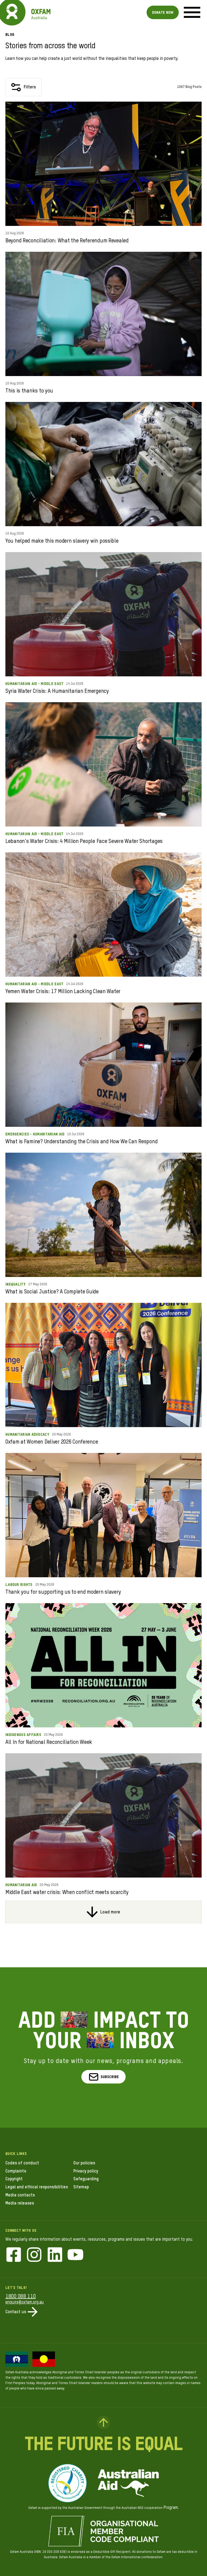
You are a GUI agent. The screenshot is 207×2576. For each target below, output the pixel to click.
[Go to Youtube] (75, 2255)
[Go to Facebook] (14, 2255)
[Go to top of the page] (103, 2422)
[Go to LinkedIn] (55, 2255)
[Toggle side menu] (192, 12)
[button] (104, 2077)
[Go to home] (12, 12)
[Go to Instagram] (34, 2255)
